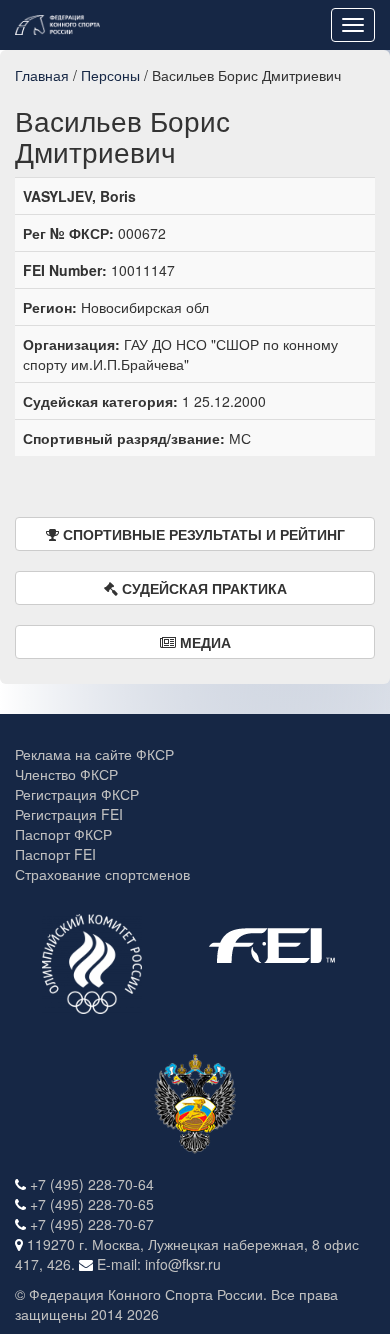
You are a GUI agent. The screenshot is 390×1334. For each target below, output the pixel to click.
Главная (42, 75)
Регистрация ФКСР (77, 794)
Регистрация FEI (69, 814)
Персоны (110, 75)
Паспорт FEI (55, 854)
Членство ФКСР (66, 774)
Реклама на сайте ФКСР (94, 754)
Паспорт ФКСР (63, 834)
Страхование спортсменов (102, 874)
